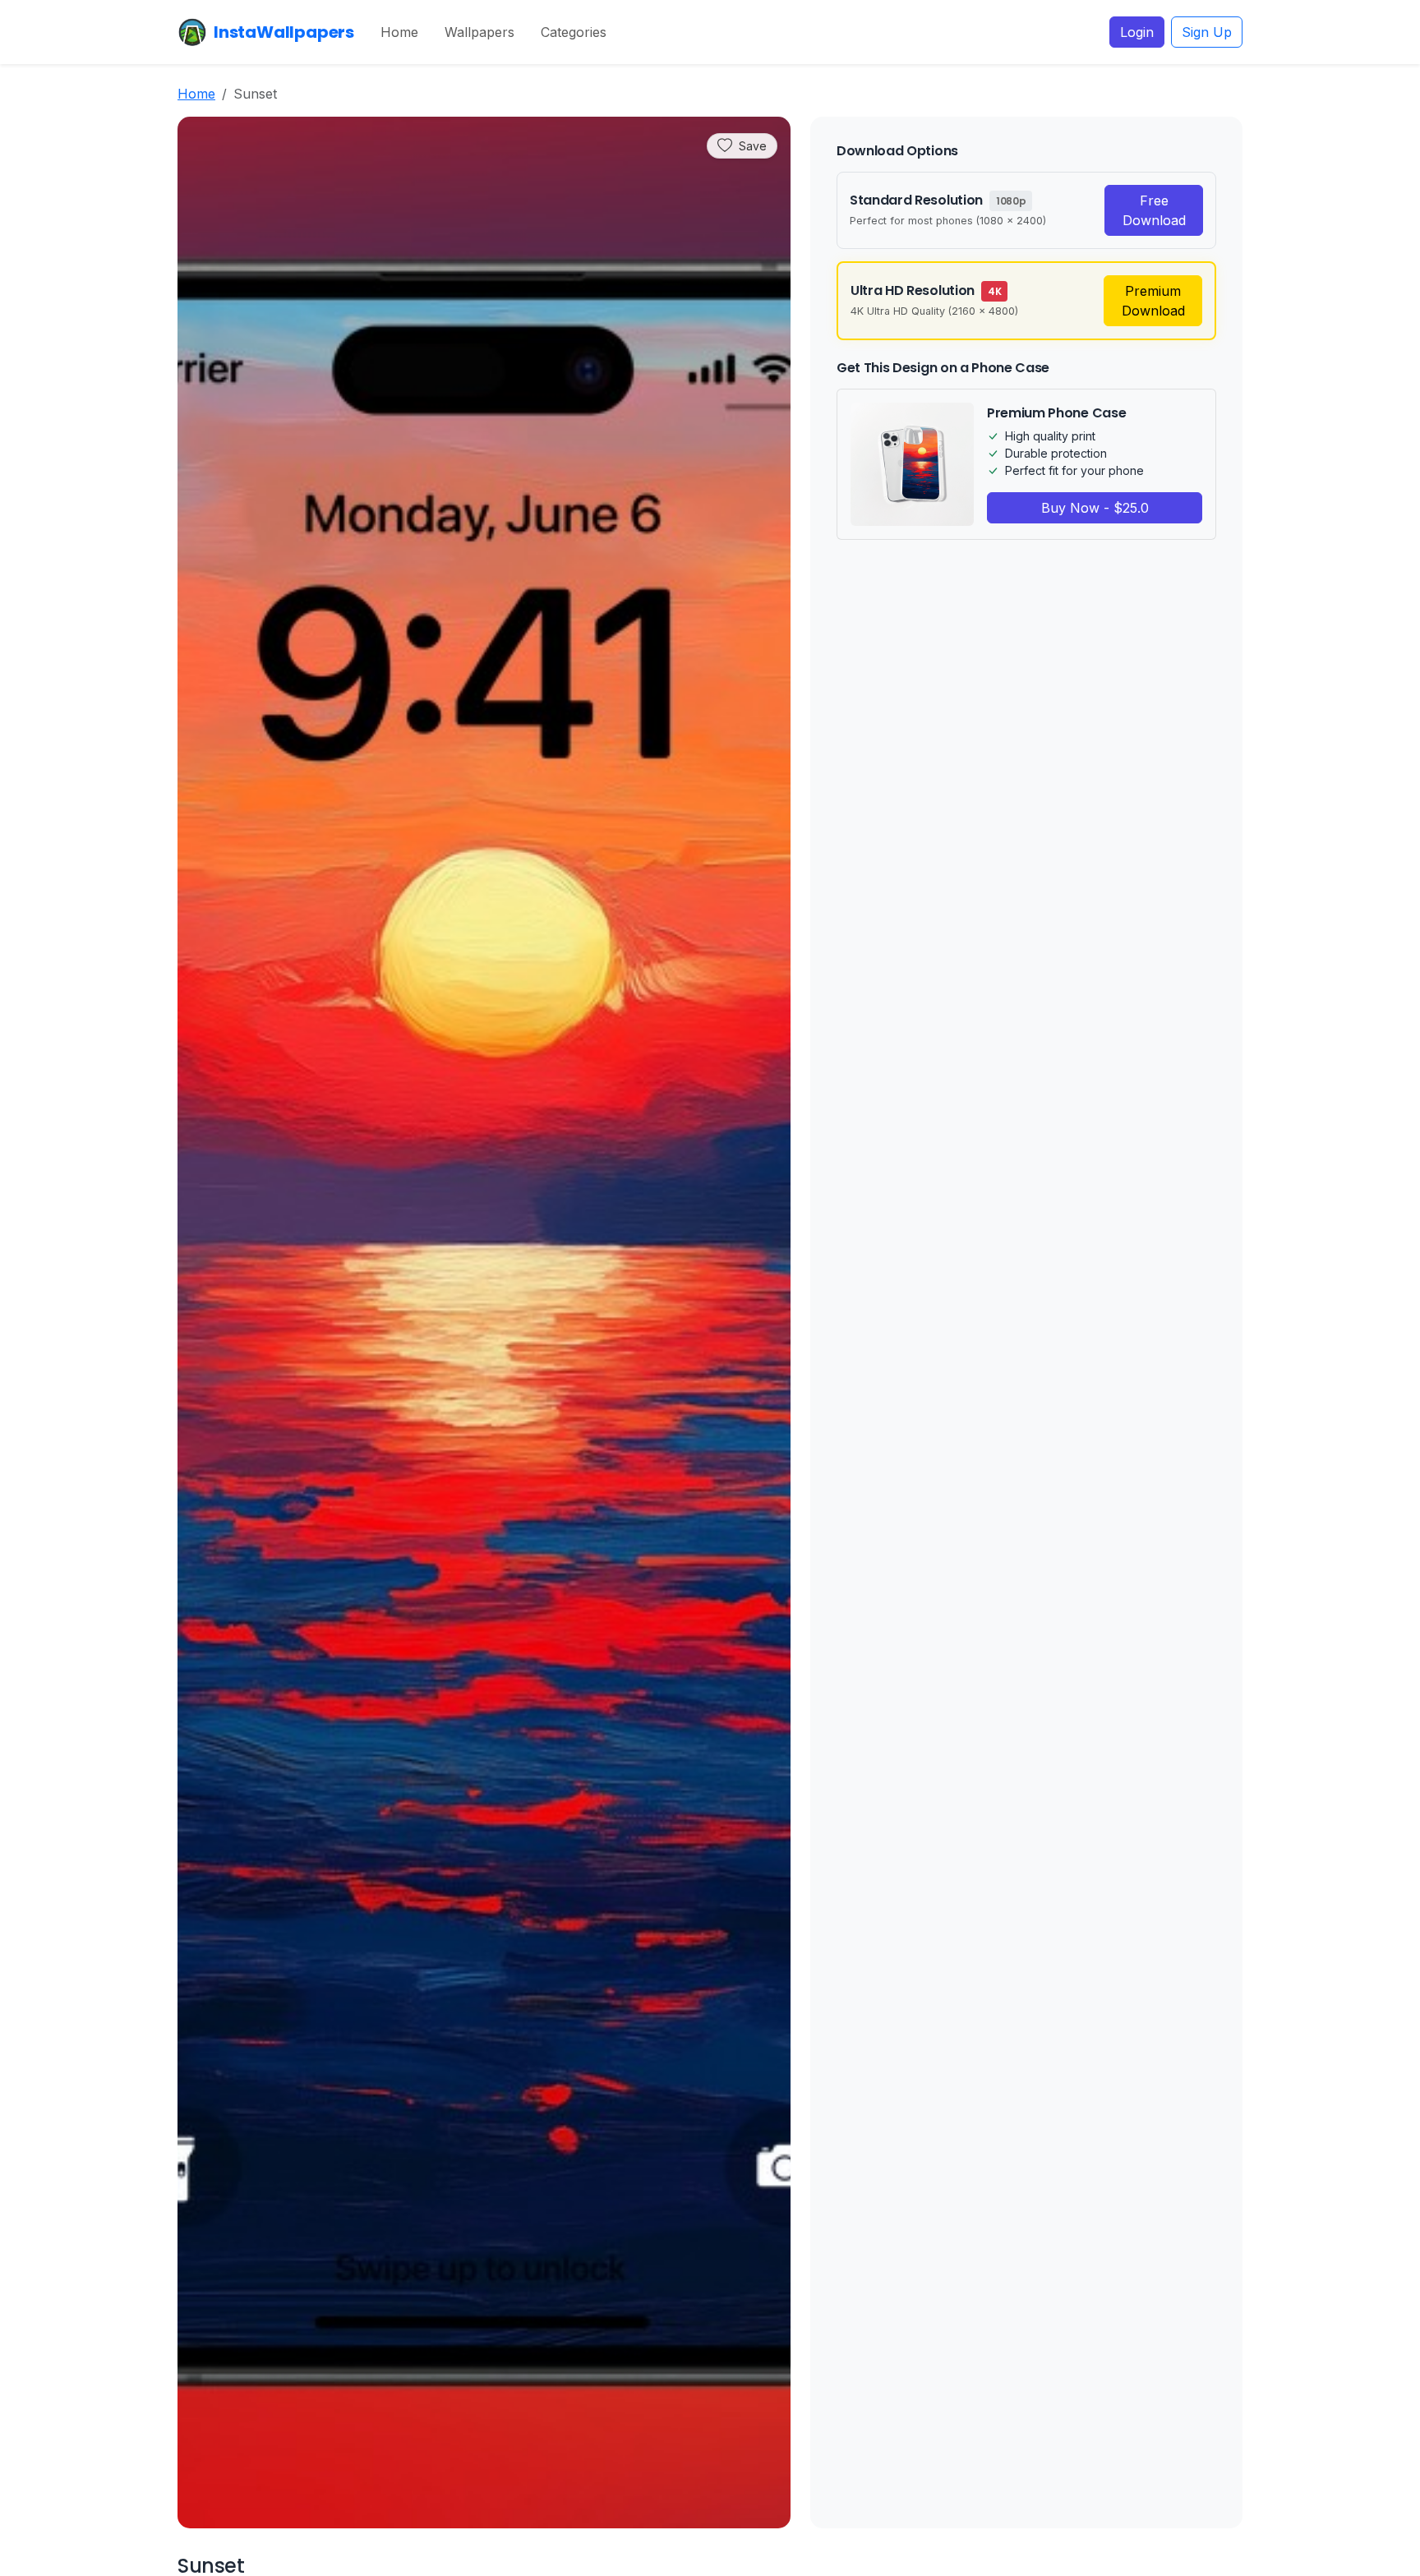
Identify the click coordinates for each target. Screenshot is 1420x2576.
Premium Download (1153, 301)
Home (399, 32)
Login (1137, 32)
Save (753, 146)
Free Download (1154, 210)
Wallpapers (479, 32)
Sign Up (1207, 32)
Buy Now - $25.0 (1095, 508)
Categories (574, 32)
